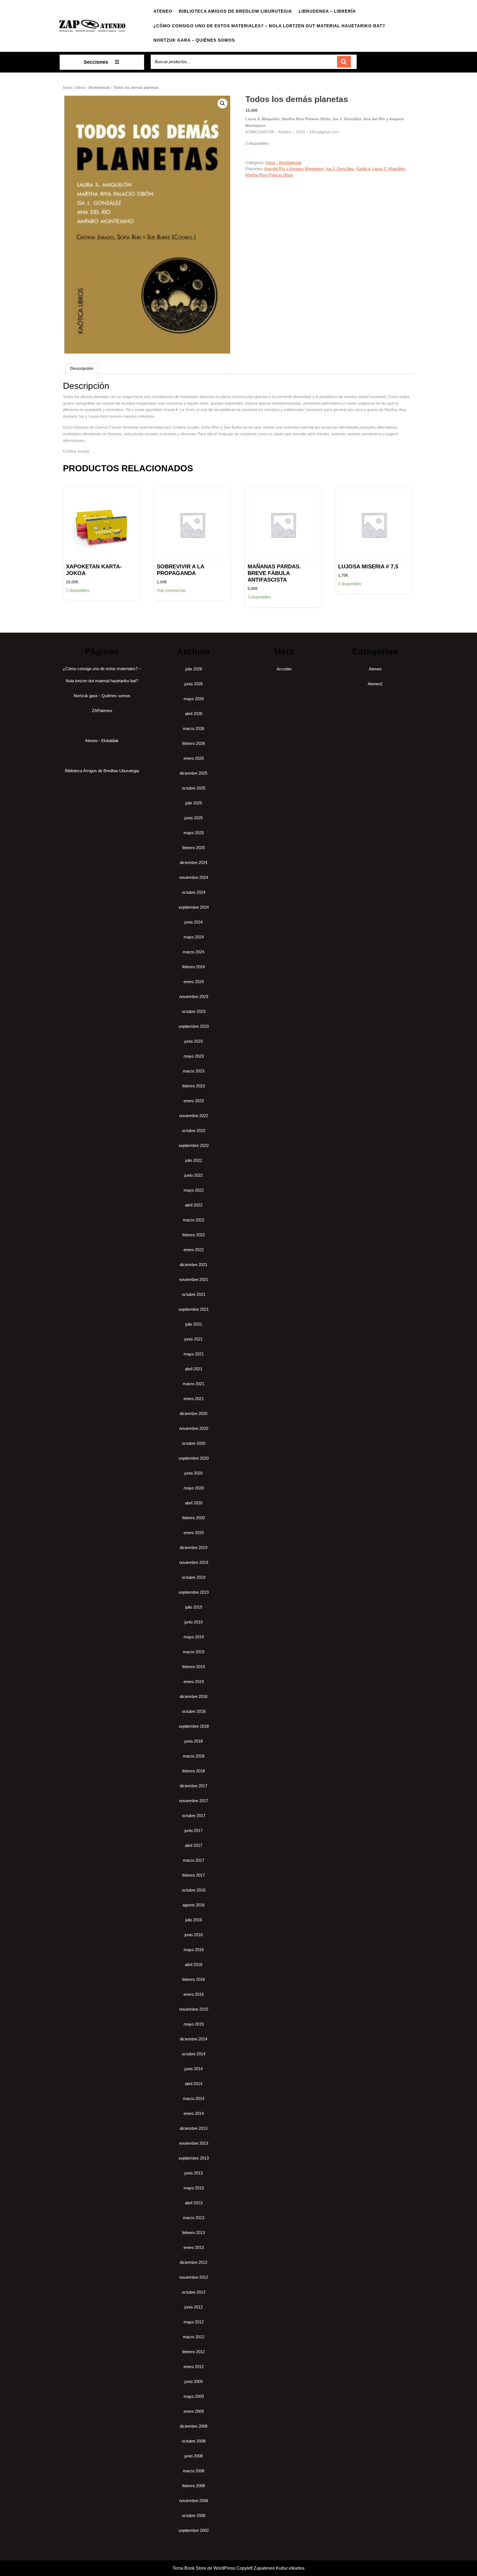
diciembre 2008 (194, 2426)
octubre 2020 (194, 1443)
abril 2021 (194, 1369)
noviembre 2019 (194, 1562)
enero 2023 (194, 1101)
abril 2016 (194, 1964)
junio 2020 (194, 1473)
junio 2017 (194, 1830)
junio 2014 (194, 2069)
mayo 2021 (194, 1354)
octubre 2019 (194, 1577)
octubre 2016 (194, 1890)
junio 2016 (194, 1935)
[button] (222, 103)
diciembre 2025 (194, 773)
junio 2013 (194, 2173)
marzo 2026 (194, 728)
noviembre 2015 (194, 2009)
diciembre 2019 (194, 1548)
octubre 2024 (194, 892)
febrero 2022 (194, 1235)
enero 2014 (194, 2113)
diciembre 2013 (194, 2128)
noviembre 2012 (194, 2277)
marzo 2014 (194, 2098)
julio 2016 (194, 1920)
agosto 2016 (194, 1905)
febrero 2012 (194, 2352)
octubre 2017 (194, 1816)
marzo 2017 (194, 1860)
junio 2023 (194, 1041)
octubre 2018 (194, 1711)
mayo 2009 (194, 2396)
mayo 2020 (194, 1488)
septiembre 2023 (194, 1026)
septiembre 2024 (194, 907)
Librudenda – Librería (327, 11)
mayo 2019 (194, 1637)
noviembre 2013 (194, 2143)
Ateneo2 (375, 684)
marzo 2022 (194, 1220)
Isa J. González (340, 169)
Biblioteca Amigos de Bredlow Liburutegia (235, 11)
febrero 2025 (194, 848)
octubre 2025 (194, 788)
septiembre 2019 (194, 1592)
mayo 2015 (194, 2024)
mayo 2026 (194, 699)
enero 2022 (194, 1250)
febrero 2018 (194, 1771)
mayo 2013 (194, 2188)
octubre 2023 (194, 1011)
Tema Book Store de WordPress (204, 2568)
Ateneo (163, 11)
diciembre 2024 (194, 862)
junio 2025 (194, 818)
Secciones (96, 62)
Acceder (284, 669)
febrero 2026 (194, 743)
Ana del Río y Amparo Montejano (294, 169)
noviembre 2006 (194, 2501)
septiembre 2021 (194, 1309)
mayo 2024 (194, 937)
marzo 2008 (194, 2471)
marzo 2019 (194, 1652)
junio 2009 (194, 2381)
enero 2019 (194, 1682)
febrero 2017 (194, 1875)
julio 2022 (194, 1160)
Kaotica (363, 169)
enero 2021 (194, 1399)
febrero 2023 (194, 1086)
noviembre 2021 (194, 1279)
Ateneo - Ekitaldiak (102, 741)
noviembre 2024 (194, 877)
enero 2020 (194, 1533)
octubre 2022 (194, 1131)
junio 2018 (194, 1741)
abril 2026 (194, 714)
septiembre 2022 (194, 1145)
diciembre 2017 (194, 1786)
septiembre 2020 (194, 1458)
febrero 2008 (194, 2486)
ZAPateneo (102, 711)
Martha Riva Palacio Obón (269, 175)
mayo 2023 (194, 1056)
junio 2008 (194, 2456)
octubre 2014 (194, 2054)
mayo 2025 (194, 833)
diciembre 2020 (194, 1413)
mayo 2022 (194, 1190)
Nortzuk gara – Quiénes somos (194, 40)
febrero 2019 (194, 1667)
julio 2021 (194, 1324)
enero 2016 (194, 1994)
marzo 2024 (194, 952)
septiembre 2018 (194, 1726)
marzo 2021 (194, 1384)
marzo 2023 (194, 1071)
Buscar (344, 62)
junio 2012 (194, 2307)
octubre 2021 (194, 1294)
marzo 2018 (194, 1756)
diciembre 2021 (194, 1265)
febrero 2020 (194, 1518)
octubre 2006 (194, 2515)
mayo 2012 (194, 2322)
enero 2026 (194, 758)
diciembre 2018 (194, 1696)
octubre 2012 (194, 2292)
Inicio (67, 88)
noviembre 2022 (194, 1116)
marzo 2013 (194, 2218)
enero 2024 (194, 982)
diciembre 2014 (194, 2039)
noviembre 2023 (194, 997)
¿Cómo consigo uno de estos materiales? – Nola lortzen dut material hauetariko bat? (269, 26)
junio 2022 (194, 1175)
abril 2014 (194, 2084)
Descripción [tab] (82, 368)
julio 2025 (194, 803)
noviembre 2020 (194, 1428)
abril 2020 (194, 1503)
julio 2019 (194, 1607)
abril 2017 (194, 1845)
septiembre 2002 (194, 2530)
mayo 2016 (194, 1950)
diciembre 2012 (194, 2262)
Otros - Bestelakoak (93, 88)
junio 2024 (194, 922)
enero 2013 (194, 2247)
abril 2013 (194, 2203)
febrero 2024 (194, 967)
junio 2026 (194, 684)
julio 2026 (194, 669)
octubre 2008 (194, 2441)
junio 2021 (194, 1339)
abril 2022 (194, 1205)
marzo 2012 (194, 2337)
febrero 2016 (194, 1979)
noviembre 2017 (194, 1801)
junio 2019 (194, 1622)
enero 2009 (194, 2411)
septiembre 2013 (194, 2158)
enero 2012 (194, 2367)
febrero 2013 (194, 2233)
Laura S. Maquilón (388, 169)
